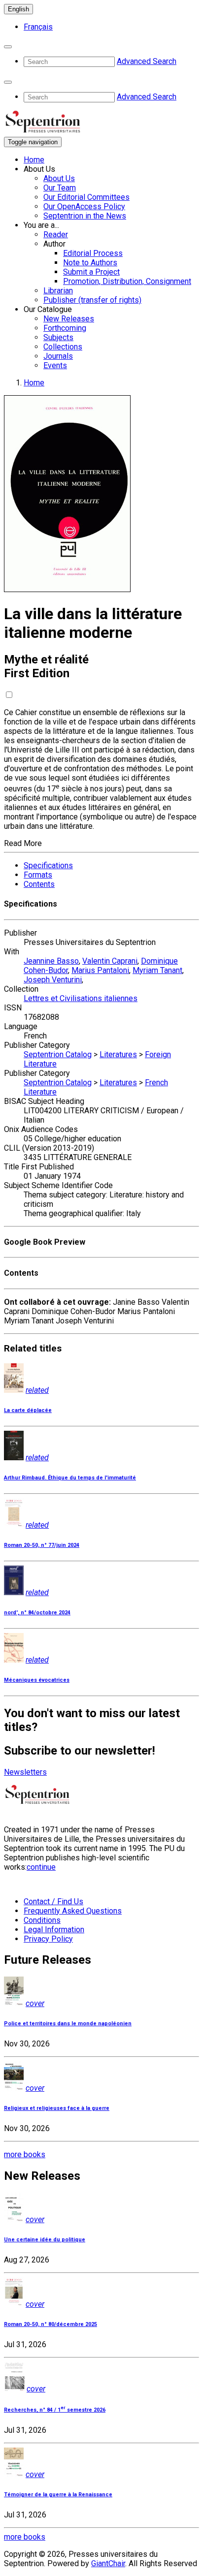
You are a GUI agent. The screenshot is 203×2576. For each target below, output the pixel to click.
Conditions (42, 1920)
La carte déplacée (28, 1410)
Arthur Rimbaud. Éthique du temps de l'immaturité (70, 1478)
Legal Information (54, 1930)
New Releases (69, 319)
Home (34, 160)
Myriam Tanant (157, 970)
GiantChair (108, 2563)
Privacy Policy (48, 1939)
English (18, 9)
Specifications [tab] (48, 865)
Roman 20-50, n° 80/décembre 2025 (51, 2324)
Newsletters (25, 1772)
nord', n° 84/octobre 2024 (37, 1613)
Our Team (60, 188)
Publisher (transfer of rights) (92, 300)
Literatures (118, 1054)
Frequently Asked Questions (73, 1911)
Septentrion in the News (85, 216)
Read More (23, 843)
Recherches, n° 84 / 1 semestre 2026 (55, 2410)
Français (38, 27)
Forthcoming (65, 328)
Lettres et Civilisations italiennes (81, 998)
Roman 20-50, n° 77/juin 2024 (42, 1545)
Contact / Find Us (53, 1901)
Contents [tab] (39, 884)
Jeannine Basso (51, 961)
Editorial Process (93, 253)
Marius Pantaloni (100, 970)
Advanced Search (147, 61)
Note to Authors (90, 263)
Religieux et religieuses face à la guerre (57, 2108)
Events (55, 365)
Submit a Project (91, 272)
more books (25, 2154)
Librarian (58, 291)
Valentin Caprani (110, 961)
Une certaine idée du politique (45, 2240)
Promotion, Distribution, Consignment (127, 281)
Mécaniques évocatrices (37, 1680)
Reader (56, 235)
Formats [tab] (38, 875)
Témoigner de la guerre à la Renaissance (58, 2495)
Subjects (58, 337)
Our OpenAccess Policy (84, 206)
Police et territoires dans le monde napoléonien (68, 2024)
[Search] (8, 47)
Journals (58, 356)
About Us (59, 178)
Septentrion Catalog (58, 1054)
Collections (63, 347)
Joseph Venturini (53, 980)
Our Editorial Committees (86, 197)
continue (41, 1867)
